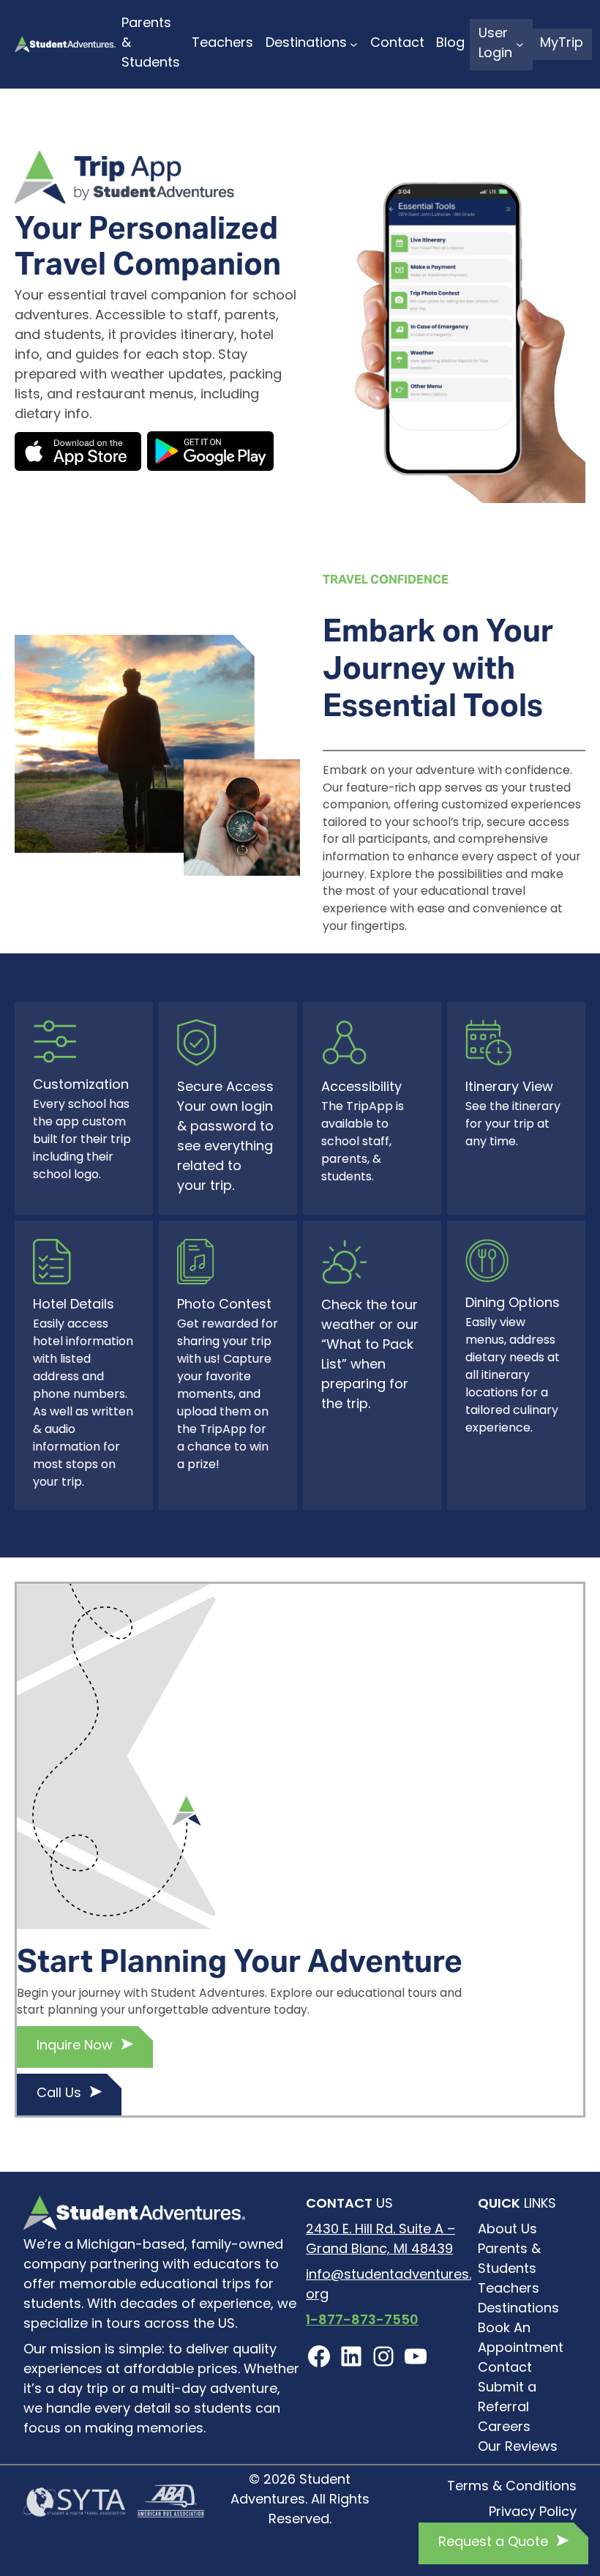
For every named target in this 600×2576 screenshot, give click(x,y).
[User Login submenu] (520, 44)
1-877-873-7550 (362, 2321)
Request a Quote (493, 2543)
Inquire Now (75, 2047)
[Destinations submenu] (354, 44)
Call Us (59, 2094)
